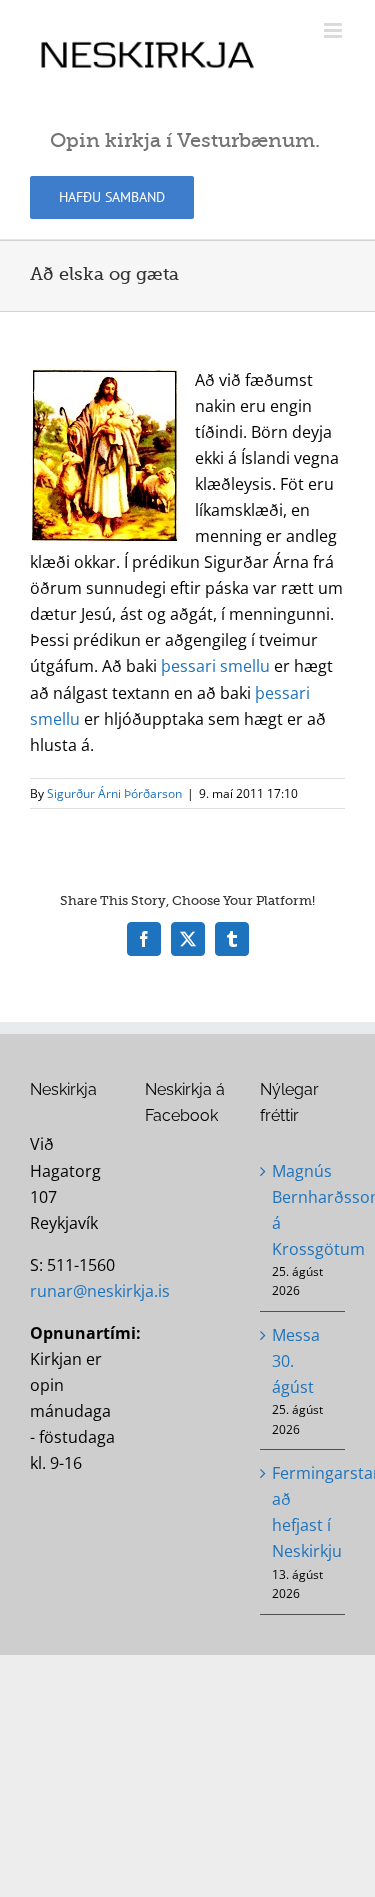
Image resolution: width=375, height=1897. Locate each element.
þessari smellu (215, 666)
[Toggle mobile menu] (334, 30)
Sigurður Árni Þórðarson (114, 793)
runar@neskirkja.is (100, 1291)
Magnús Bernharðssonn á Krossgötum (303, 1210)
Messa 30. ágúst (296, 1361)
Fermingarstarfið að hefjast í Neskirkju (303, 1512)
